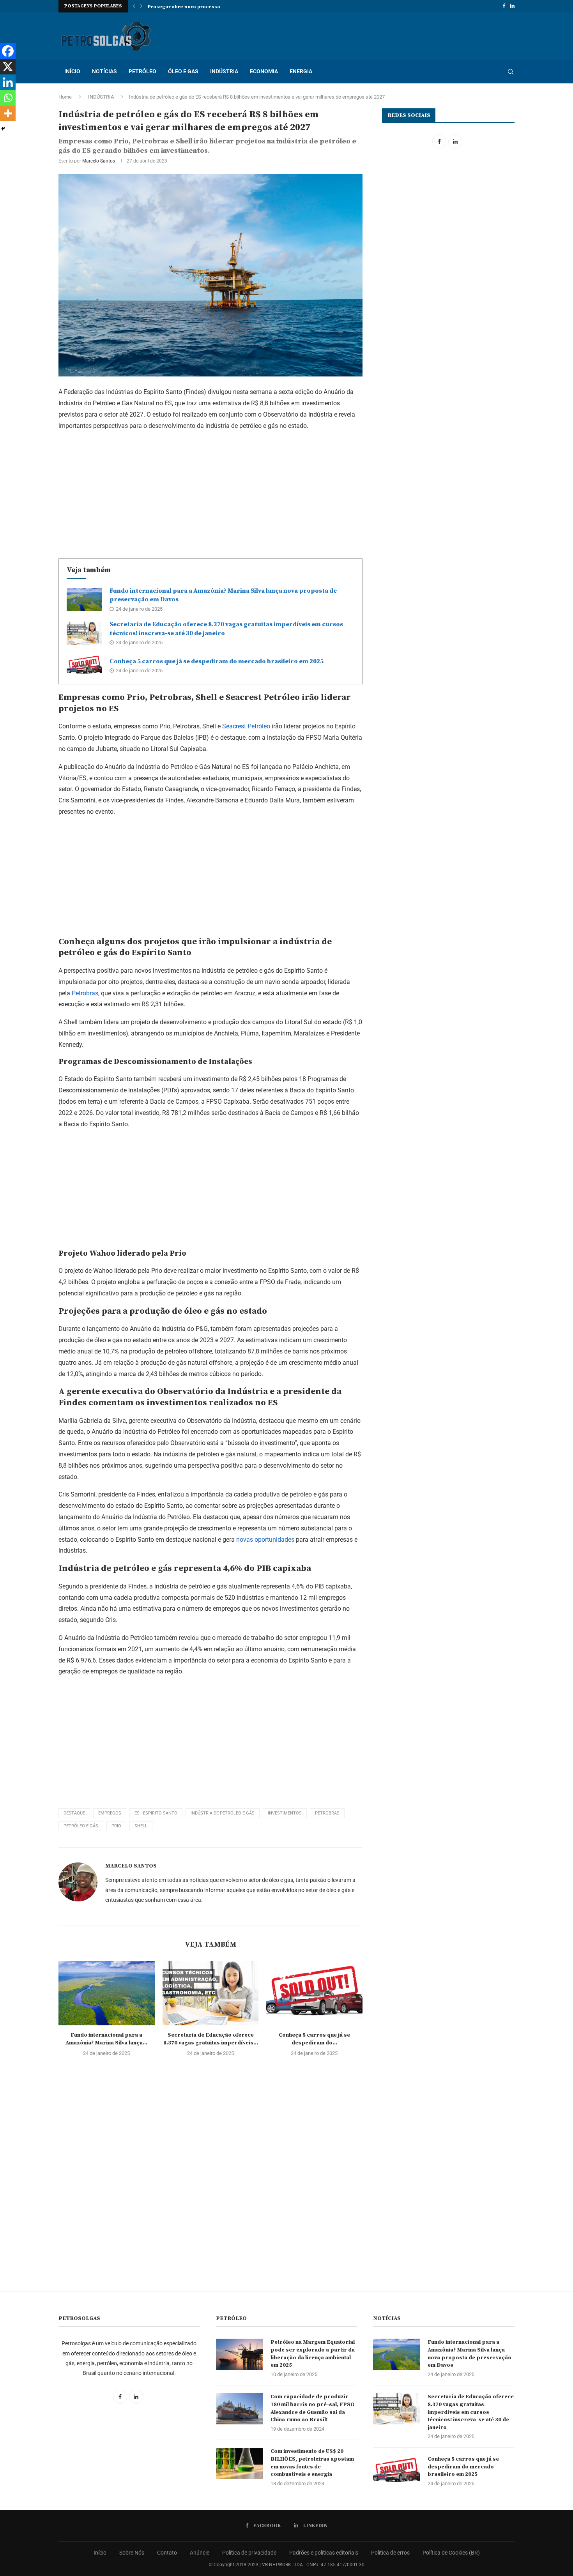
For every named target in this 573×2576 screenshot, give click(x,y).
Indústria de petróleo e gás (223, 1813)
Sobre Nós (132, 2553)
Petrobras (85, 993)
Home (65, 97)
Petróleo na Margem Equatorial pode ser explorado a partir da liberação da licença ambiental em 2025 (313, 2354)
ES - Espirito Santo (156, 1813)
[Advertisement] (210, 493)
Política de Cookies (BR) (451, 2553)
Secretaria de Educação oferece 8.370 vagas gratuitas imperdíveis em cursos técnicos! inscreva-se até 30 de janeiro (471, 2412)
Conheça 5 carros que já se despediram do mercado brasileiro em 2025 (217, 661)
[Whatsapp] (8, 98)
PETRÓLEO (142, 71)
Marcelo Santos (99, 161)
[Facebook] (504, 6)
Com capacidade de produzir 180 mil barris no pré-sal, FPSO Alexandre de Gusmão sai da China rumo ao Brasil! (313, 2408)
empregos (110, 1813)
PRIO (116, 1826)
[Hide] (3, 129)
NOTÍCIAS (104, 71)
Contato (167, 2553)
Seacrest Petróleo (246, 726)
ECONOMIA (264, 71)
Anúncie (200, 2553)
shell (141, 1826)
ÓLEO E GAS (183, 71)
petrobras (327, 1813)
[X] (8, 67)
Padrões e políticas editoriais (324, 2553)
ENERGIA (301, 71)
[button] (134, 6)
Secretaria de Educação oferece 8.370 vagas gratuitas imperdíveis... (210, 2039)
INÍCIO (72, 71)
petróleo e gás (81, 1826)
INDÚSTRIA (224, 71)
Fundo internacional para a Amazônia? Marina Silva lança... (106, 2039)
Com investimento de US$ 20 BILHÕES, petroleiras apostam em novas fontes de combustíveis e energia (312, 2463)
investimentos (285, 1813)
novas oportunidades (265, 1540)
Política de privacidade (249, 2553)
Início (100, 2553)
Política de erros (390, 2553)
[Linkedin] (512, 6)
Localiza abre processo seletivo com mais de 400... (209, 7)
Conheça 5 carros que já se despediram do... (314, 2039)
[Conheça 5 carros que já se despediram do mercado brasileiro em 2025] (84, 666)
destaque (74, 1813)
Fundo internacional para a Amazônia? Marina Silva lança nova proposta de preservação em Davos (470, 2354)
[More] (8, 113)
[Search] (511, 72)
